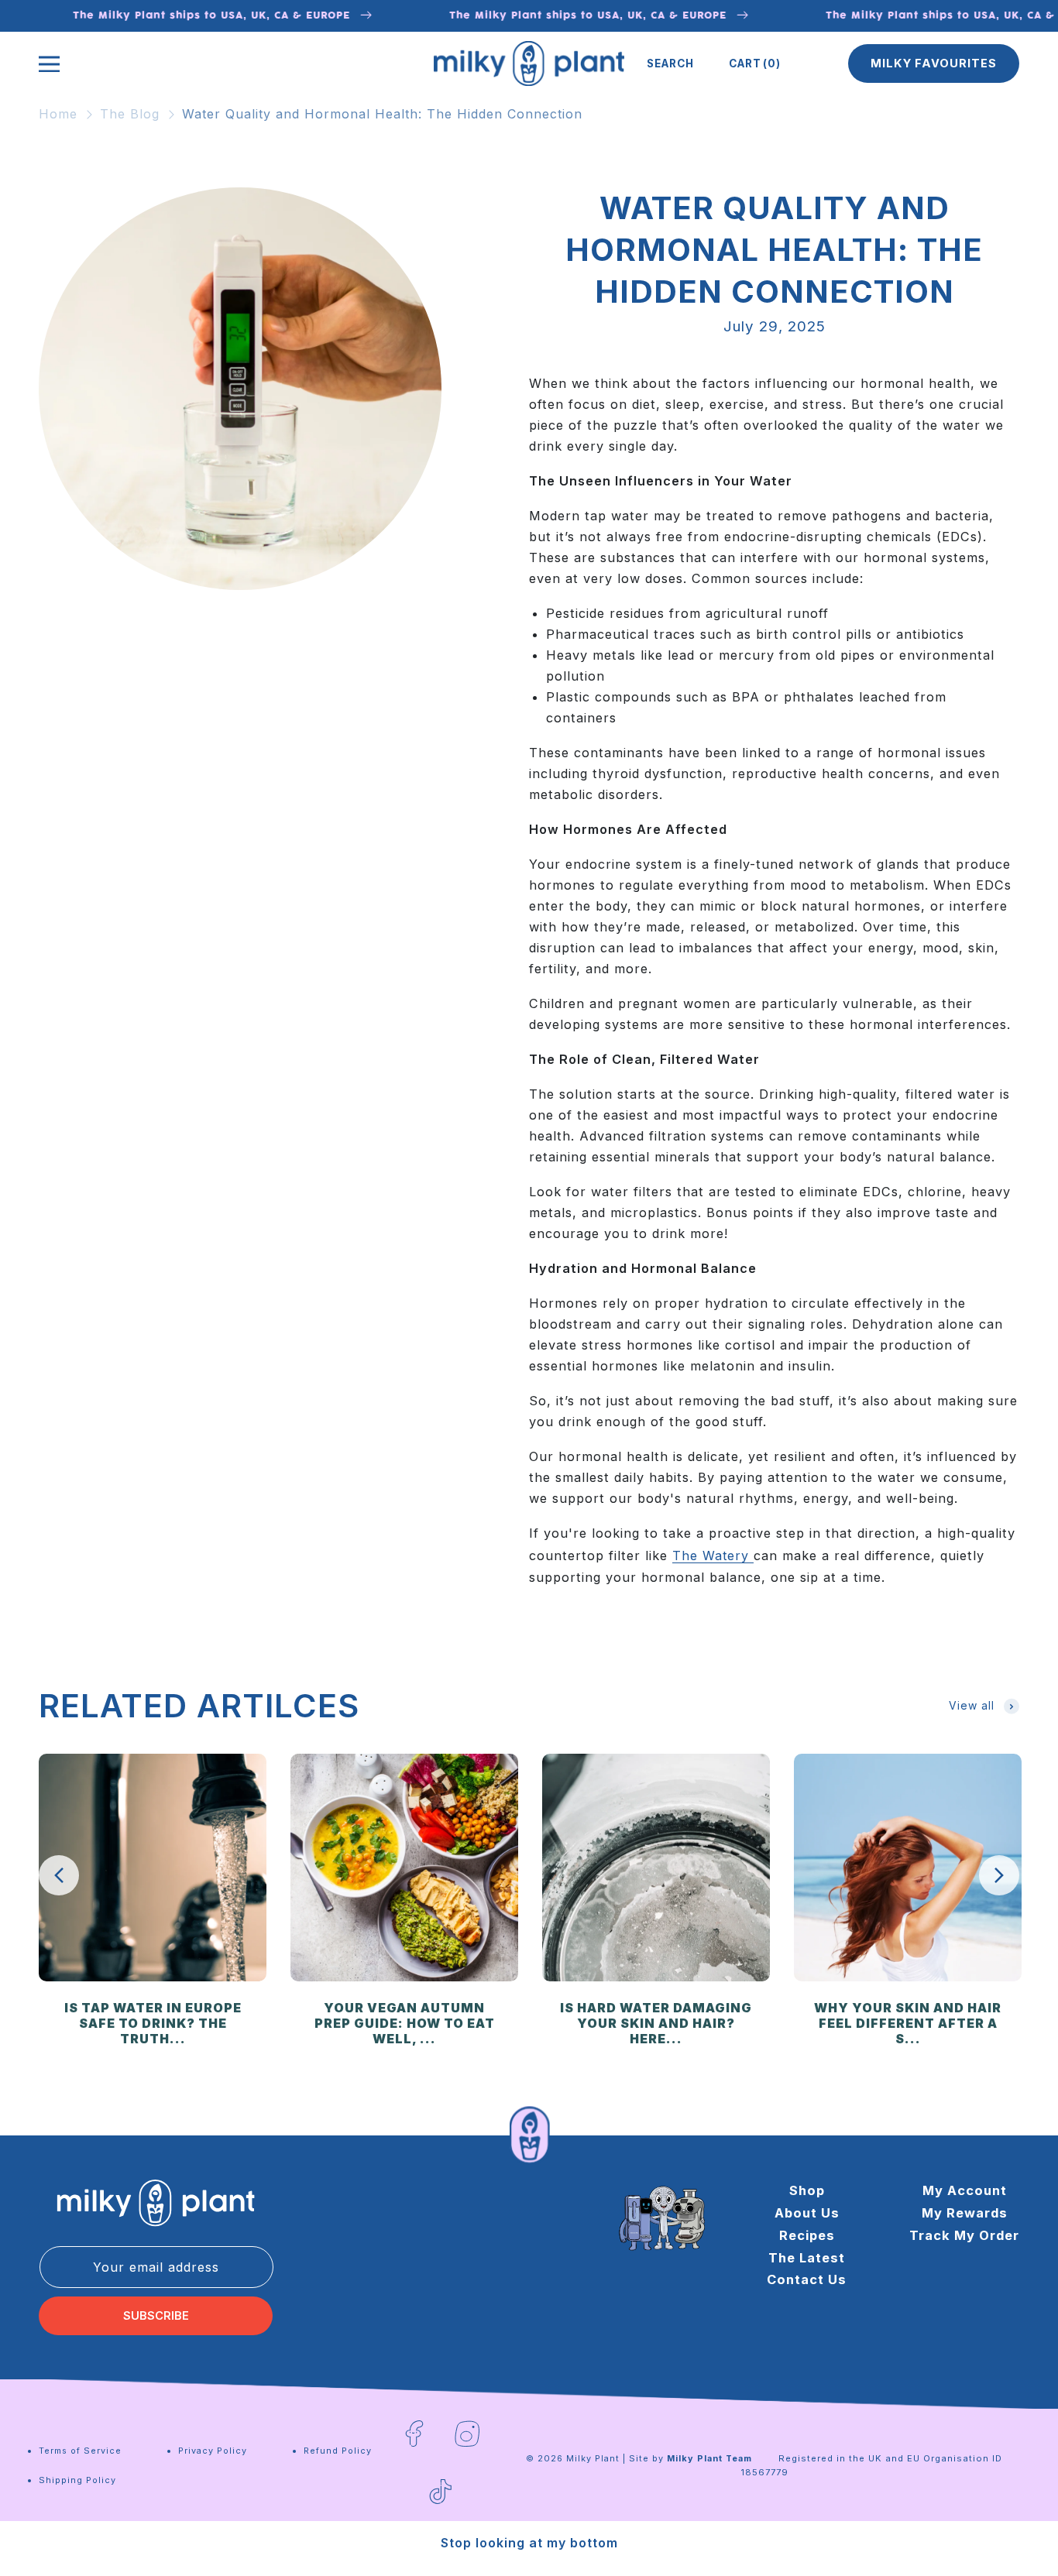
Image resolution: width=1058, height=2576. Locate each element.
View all (972, 1705)
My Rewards (965, 2213)
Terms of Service (80, 2451)
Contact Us (807, 2279)
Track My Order (964, 2235)
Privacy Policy (213, 2451)
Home (58, 114)
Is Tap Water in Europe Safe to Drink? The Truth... (153, 2024)
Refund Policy (338, 2451)
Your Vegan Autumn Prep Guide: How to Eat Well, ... (405, 2024)
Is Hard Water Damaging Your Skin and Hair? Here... (656, 2024)
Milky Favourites (934, 63)
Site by (690, 2458)
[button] (670, 63)
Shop (807, 2190)
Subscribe (156, 2316)
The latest (807, 2258)
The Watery (713, 1556)
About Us (807, 2213)
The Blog (130, 114)
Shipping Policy (77, 2480)
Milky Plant (593, 2458)
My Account (965, 2190)
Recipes (807, 2235)
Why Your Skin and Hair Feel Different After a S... (908, 2024)
